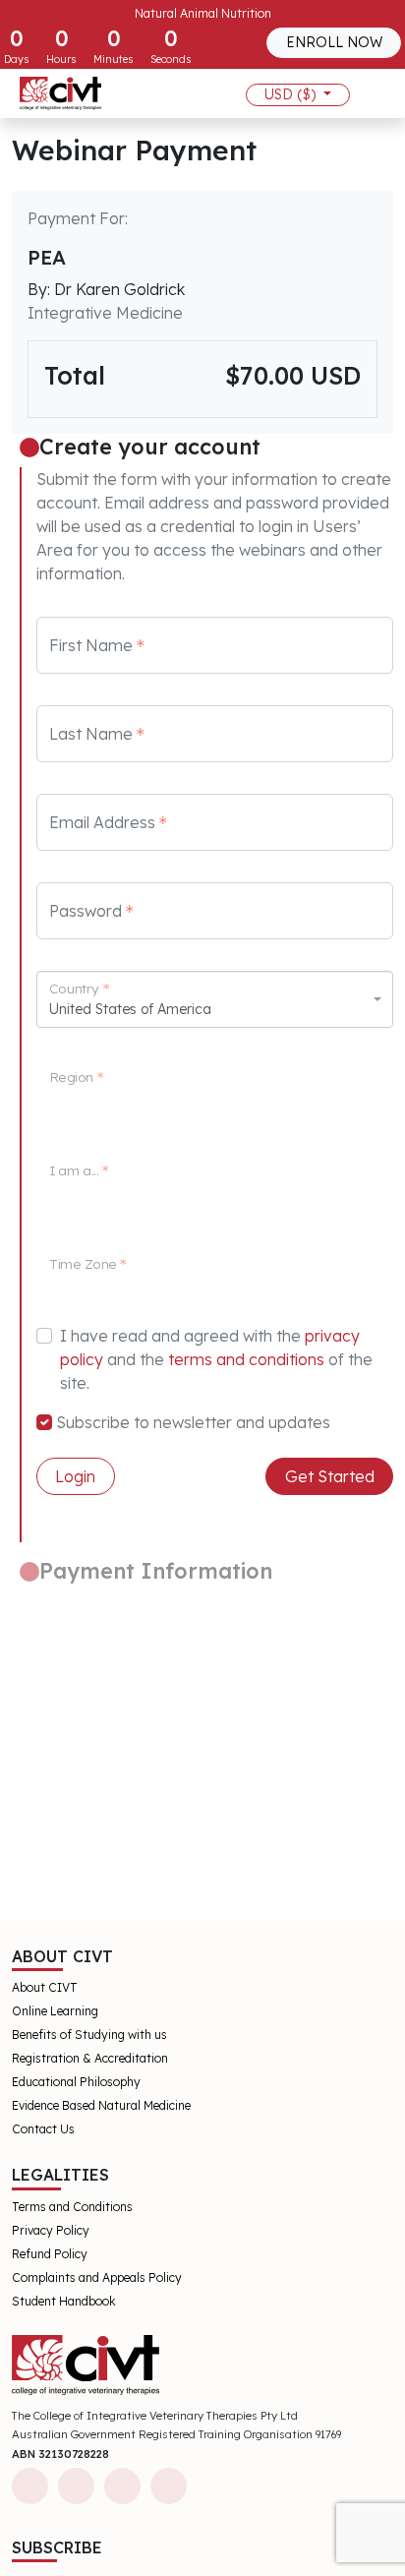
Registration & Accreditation (90, 2058)
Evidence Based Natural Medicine (101, 2105)
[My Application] (60, 93)
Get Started (330, 1476)
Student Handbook (64, 2301)
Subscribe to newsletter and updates (193, 1422)
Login (75, 1476)
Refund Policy (50, 2254)
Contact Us (43, 2129)
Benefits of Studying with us (89, 2035)
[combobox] (215, 999)
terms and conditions (246, 1359)
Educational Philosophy (76, 2082)
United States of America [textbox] (130, 1009)
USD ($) (292, 94)
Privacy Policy (51, 2230)
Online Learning (55, 2011)
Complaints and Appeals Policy (97, 2277)
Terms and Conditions (72, 2207)
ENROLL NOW (334, 42)
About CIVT (45, 1987)
